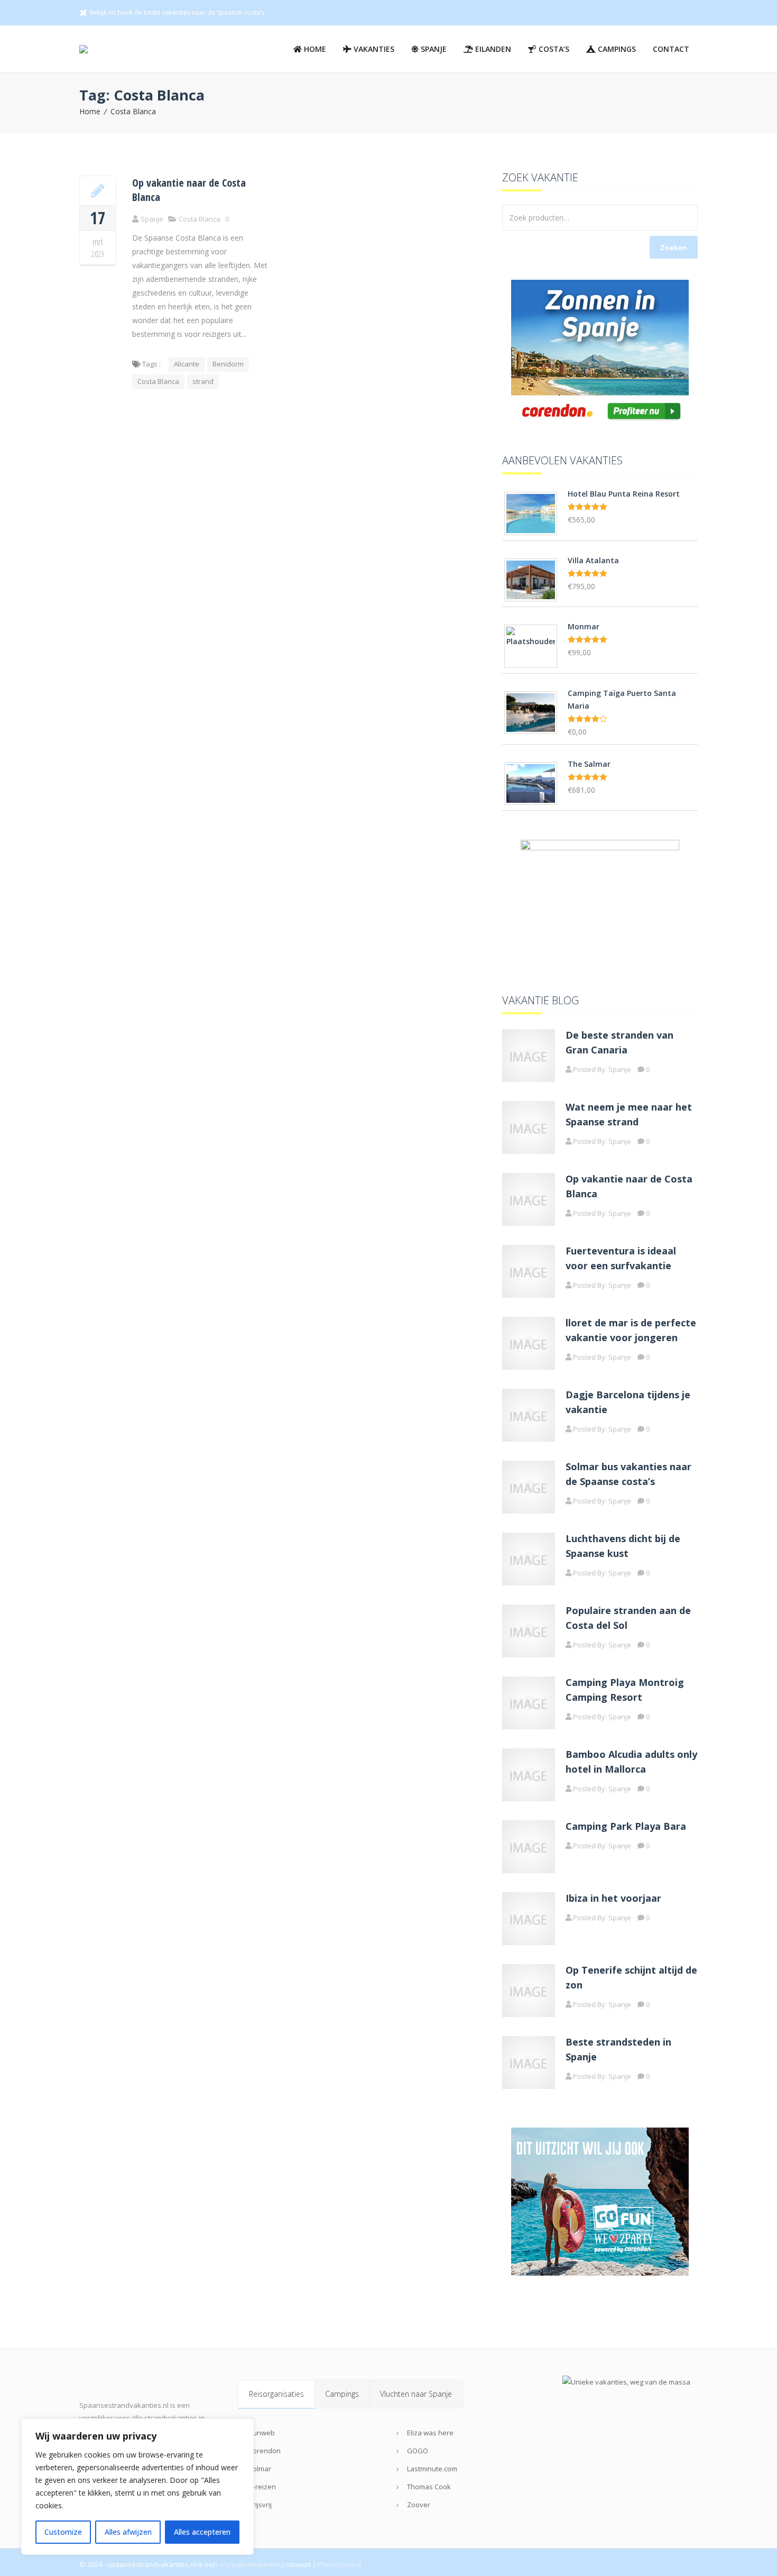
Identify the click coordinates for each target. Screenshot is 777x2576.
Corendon (265, 2451)
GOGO (418, 2451)
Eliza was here (430, 2433)
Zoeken (674, 247)
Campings (342, 2394)
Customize (63, 2532)
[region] (137, 2487)
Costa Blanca (133, 111)
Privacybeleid (339, 2564)
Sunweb (262, 2433)
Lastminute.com (432, 2469)
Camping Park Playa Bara (626, 1826)
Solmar (260, 2469)
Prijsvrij (260, 2505)
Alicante (187, 364)
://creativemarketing (251, 2564)
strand (203, 381)
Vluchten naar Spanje (416, 2394)
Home (90, 111)
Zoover (419, 2505)
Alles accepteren (202, 2532)
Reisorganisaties (276, 2394)
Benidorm (228, 364)
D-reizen (262, 2487)
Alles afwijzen (128, 2532)
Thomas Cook (429, 2487)
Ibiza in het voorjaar (613, 1898)
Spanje (620, 1069)
